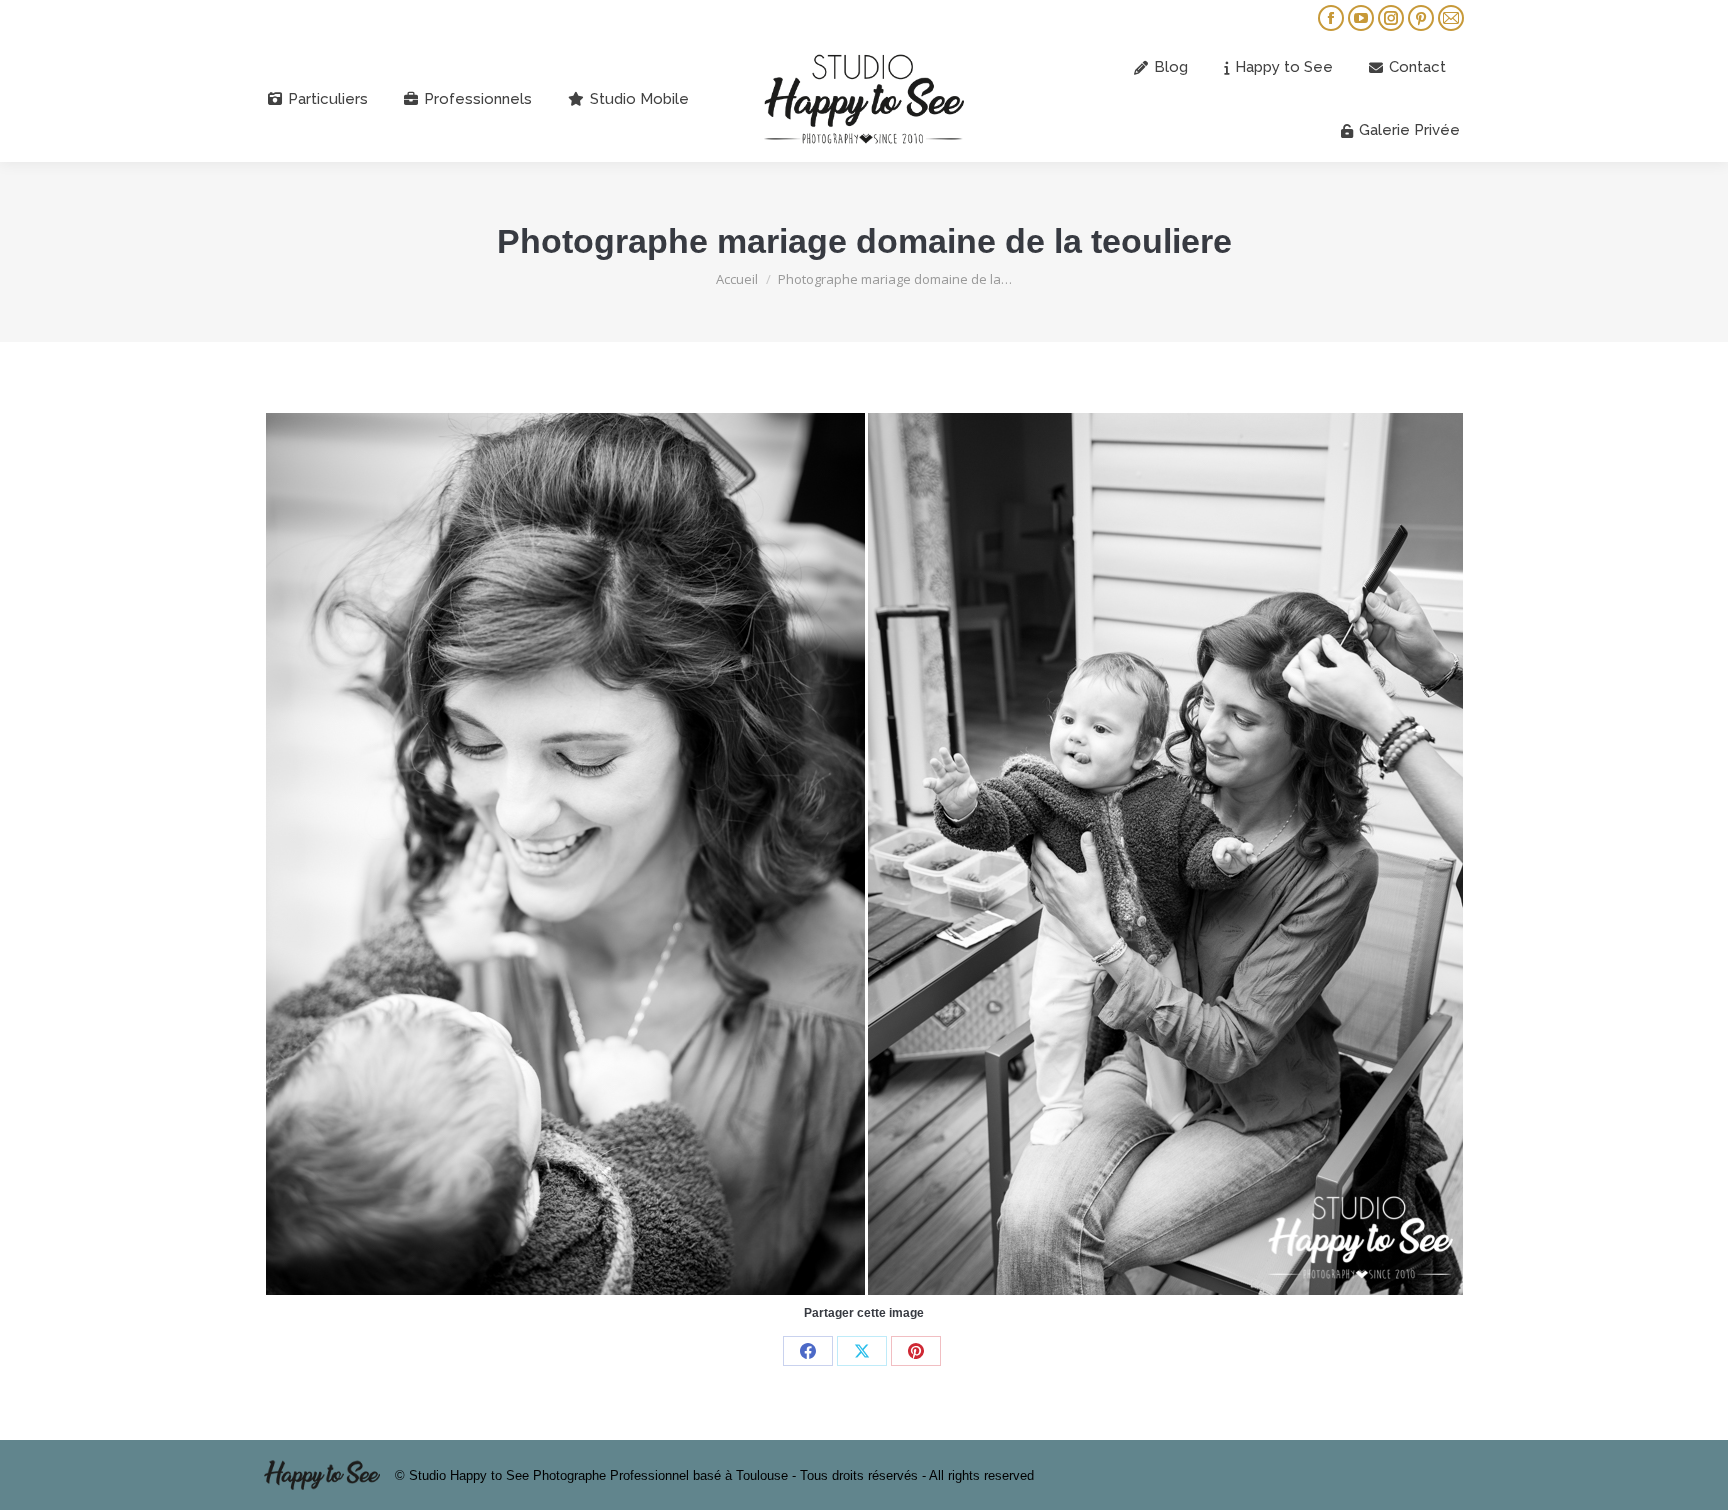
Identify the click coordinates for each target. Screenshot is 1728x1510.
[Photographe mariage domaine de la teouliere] (864, 854)
